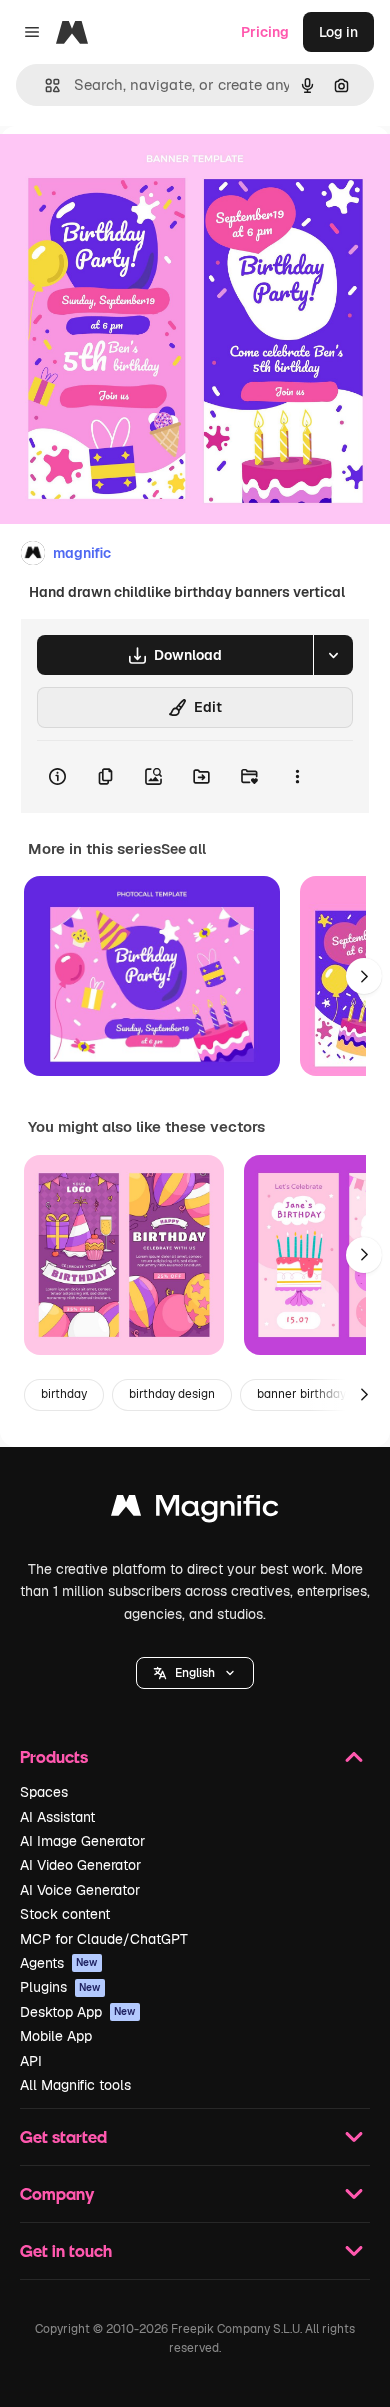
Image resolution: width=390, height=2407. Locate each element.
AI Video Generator (80, 1865)
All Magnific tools (75, 2085)
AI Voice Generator (80, 1890)
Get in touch (66, 2250)
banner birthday (301, 1394)
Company (57, 2193)
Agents (59, 1963)
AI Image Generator (82, 1841)
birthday (64, 1394)
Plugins (60, 1987)
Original (128, 171)
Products (54, 1756)
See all (183, 849)
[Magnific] (195, 1510)
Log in (338, 32)
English (195, 1673)
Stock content (65, 1914)
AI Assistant (57, 1817)
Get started (63, 2136)
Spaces (44, 1792)
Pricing (265, 32)
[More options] (297, 777)
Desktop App (78, 2012)
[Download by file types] (333, 655)
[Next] (364, 976)
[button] (195, 1673)
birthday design (172, 1394)
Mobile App (56, 2036)
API (31, 2061)
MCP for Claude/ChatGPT (104, 1939)
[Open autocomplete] (44, 85)
